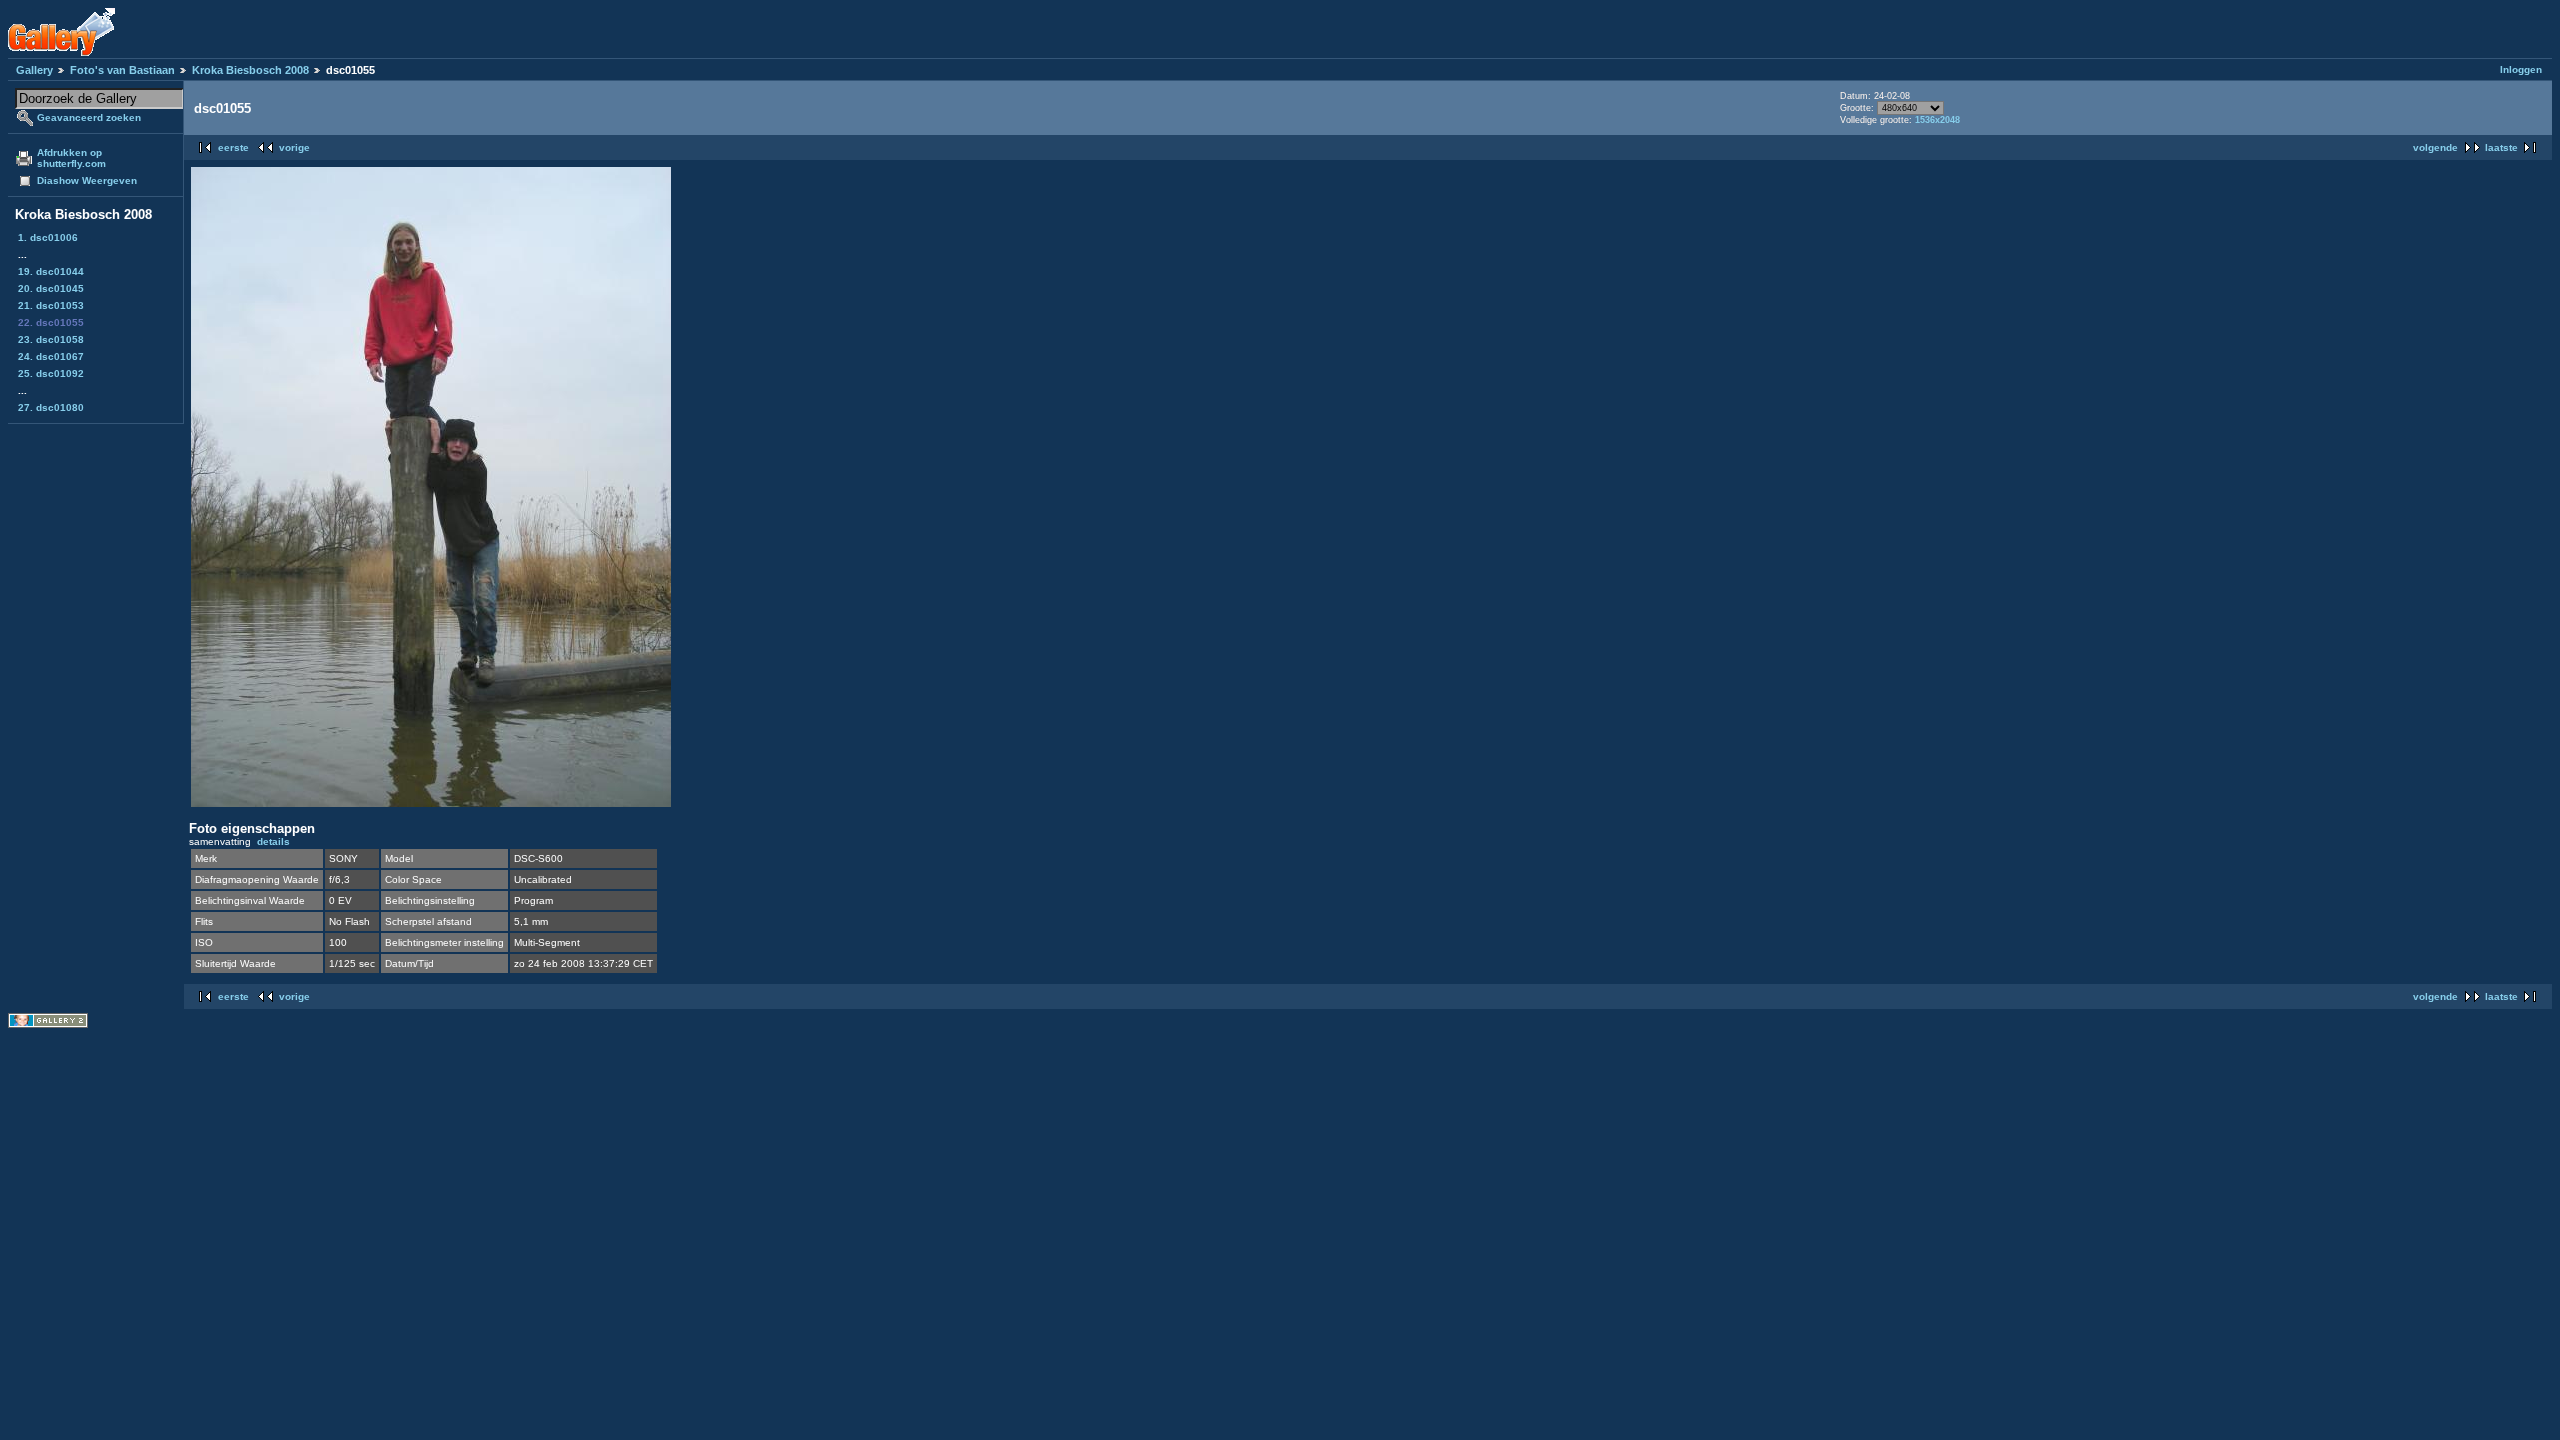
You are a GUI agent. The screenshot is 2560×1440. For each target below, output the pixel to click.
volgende (2435, 147)
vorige (294, 147)
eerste (233, 147)
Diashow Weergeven (87, 180)
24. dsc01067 (51, 356)
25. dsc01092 (51, 373)
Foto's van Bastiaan (122, 70)
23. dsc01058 (51, 339)
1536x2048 (1937, 120)
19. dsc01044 (51, 271)
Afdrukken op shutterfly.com (71, 158)
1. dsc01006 (48, 237)
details (273, 841)
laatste (2501, 147)
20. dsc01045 (51, 288)
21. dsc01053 (51, 305)
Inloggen (2521, 69)
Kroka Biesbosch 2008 (250, 70)
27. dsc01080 (51, 407)
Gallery (34, 70)
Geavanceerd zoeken (89, 117)
